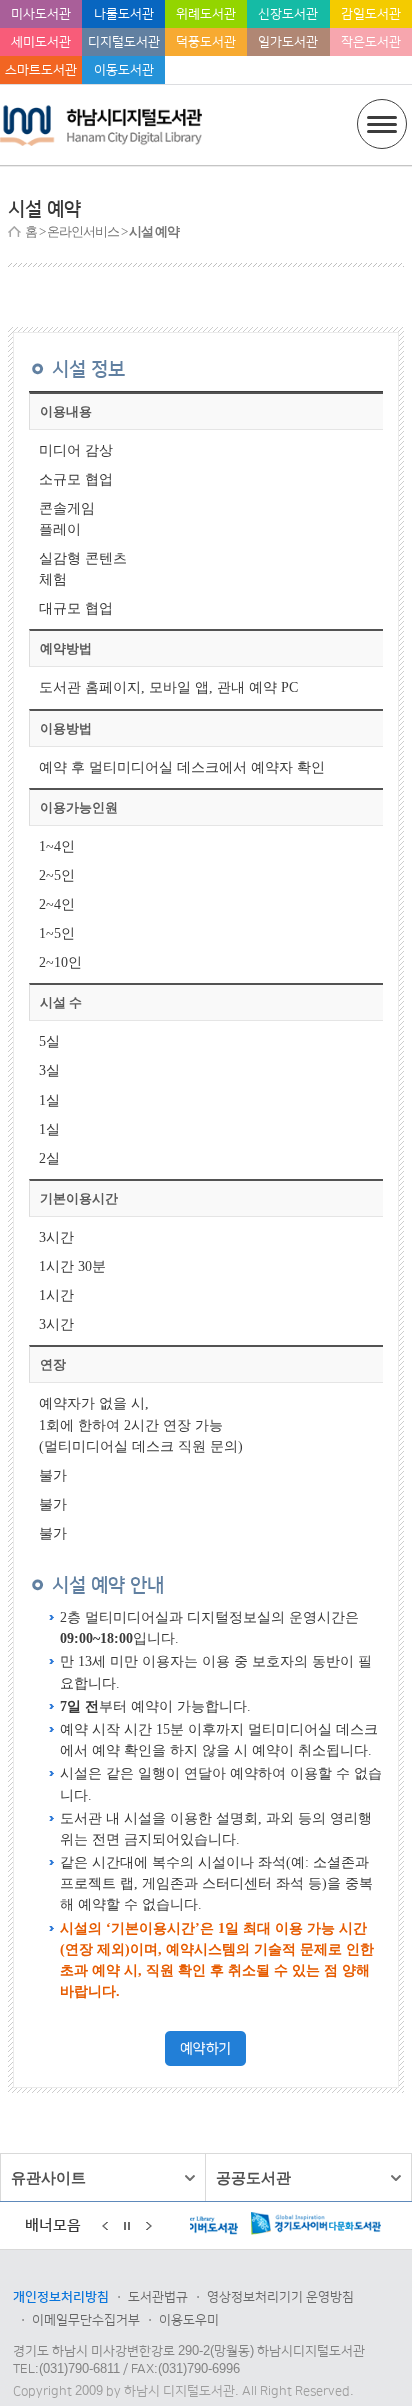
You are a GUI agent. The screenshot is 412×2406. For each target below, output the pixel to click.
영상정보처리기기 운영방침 (280, 2297)
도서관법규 (158, 2297)
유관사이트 (48, 2177)
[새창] (278, 2227)
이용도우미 (189, 2320)
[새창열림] (205, 2061)
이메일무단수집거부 (86, 2320)
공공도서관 (253, 2177)
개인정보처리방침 (61, 2297)
